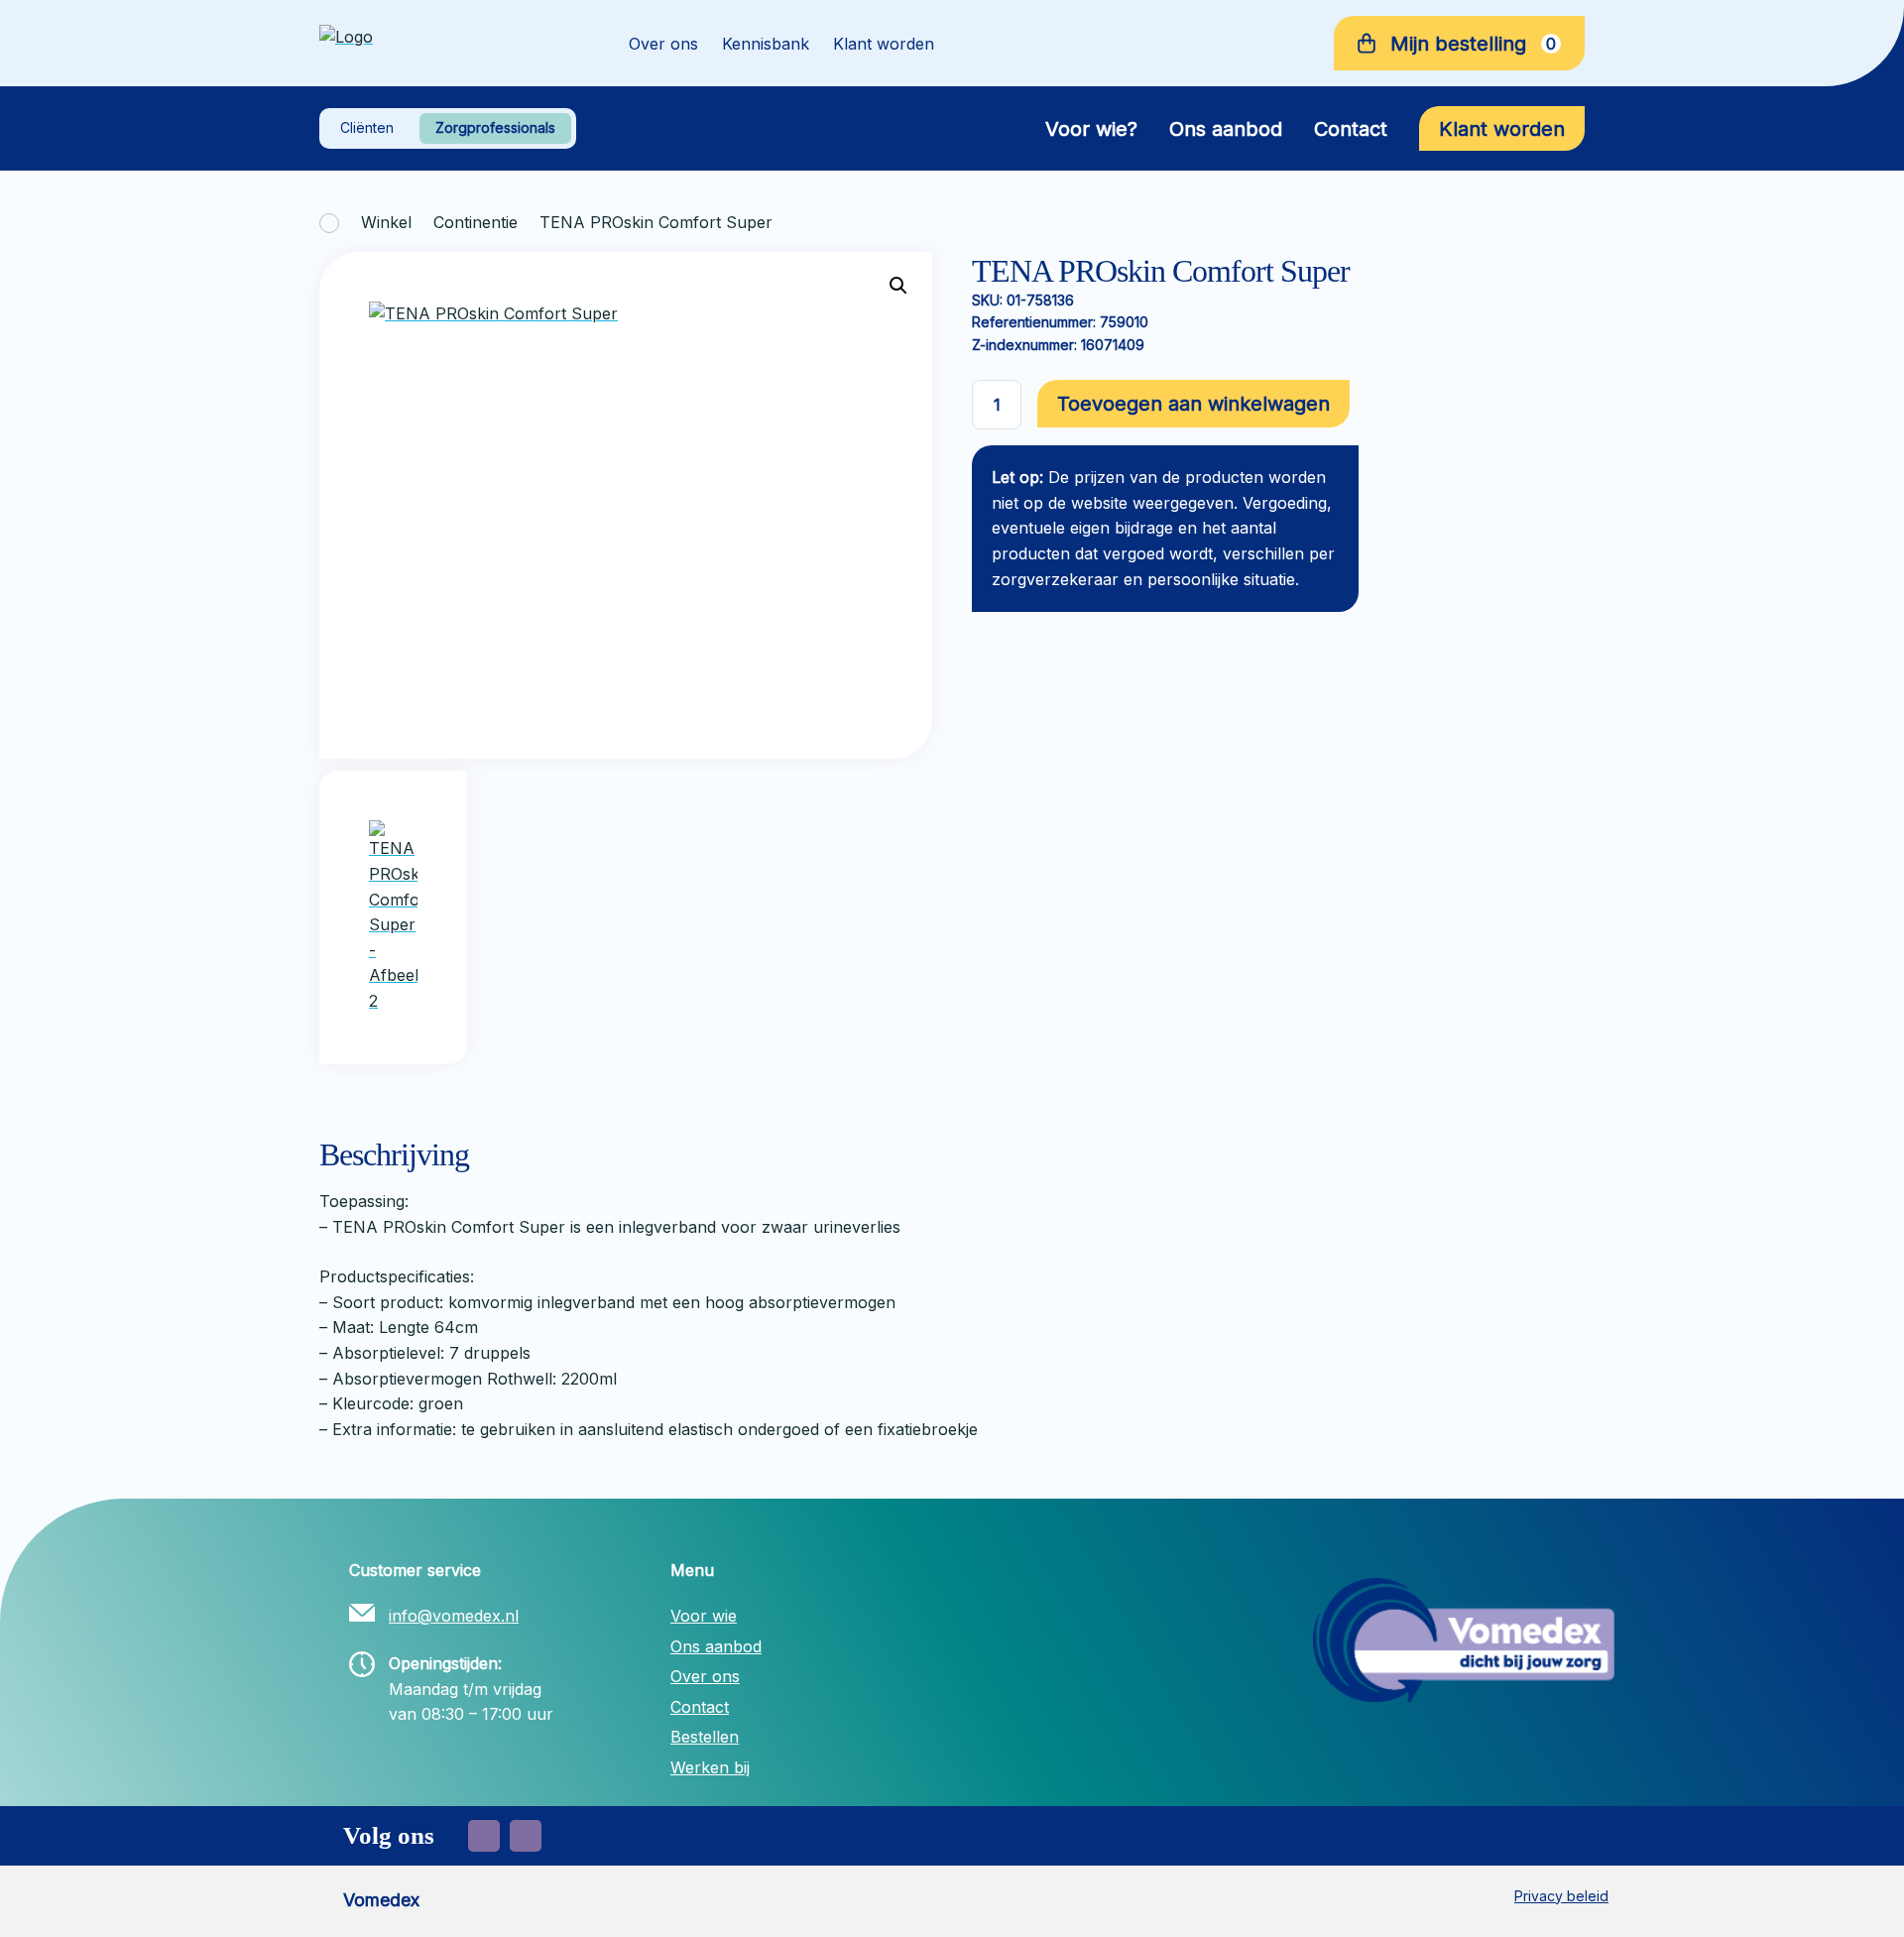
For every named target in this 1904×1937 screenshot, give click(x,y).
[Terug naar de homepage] (446, 44)
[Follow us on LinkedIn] (526, 1836)
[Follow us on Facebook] (484, 1836)
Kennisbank (766, 44)
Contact (1351, 129)
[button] (898, 286)
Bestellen (705, 1737)
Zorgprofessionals (495, 127)
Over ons (663, 44)
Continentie (476, 222)
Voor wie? (1091, 129)
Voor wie (704, 1616)
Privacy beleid (1561, 1896)
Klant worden (884, 44)
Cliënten (367, 127)
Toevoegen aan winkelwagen (1193, 404)
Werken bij (710, 1767)
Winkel (386, 222)
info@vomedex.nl (454, 1616)
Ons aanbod (1226, 129)
